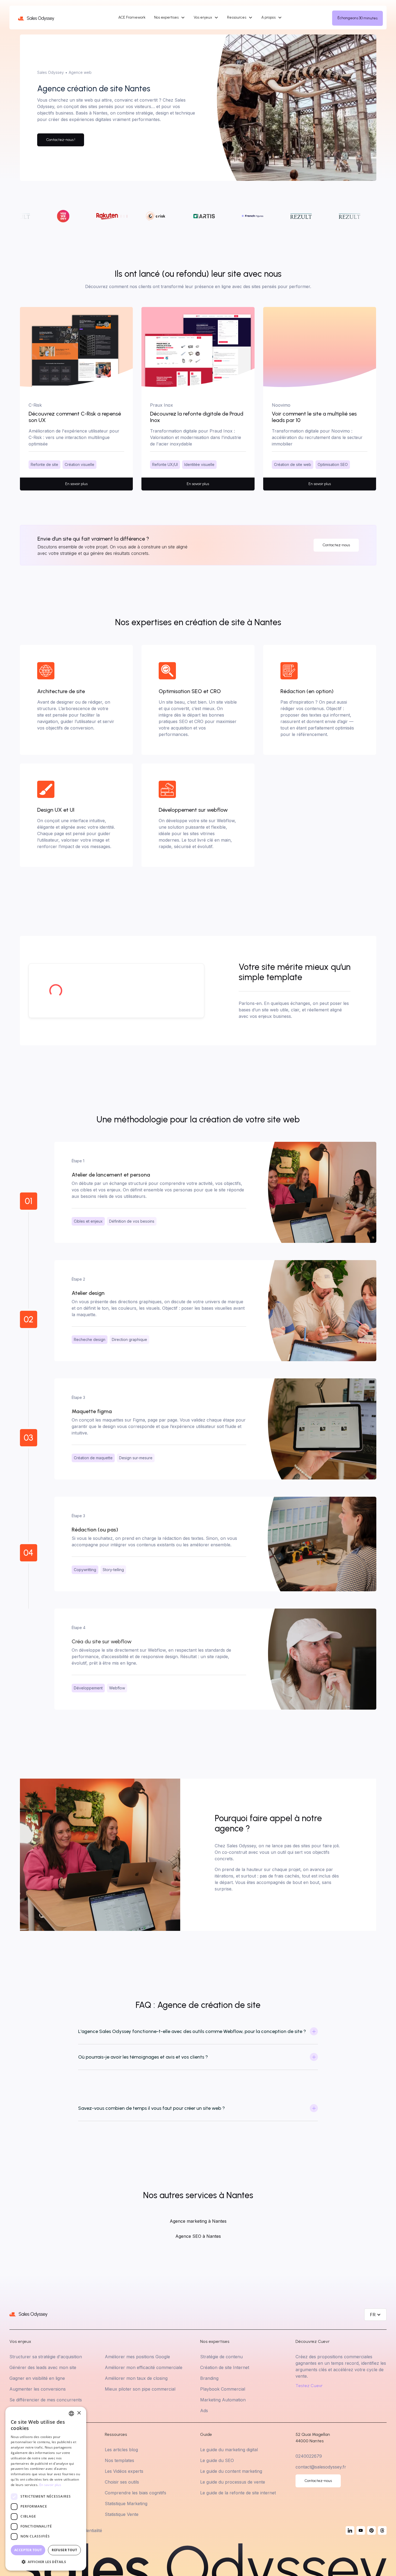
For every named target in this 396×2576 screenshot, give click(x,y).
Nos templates (119, 2460)
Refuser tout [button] (64, 2550)
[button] (170, 18)
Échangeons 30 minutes (357, 18)
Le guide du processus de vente (233, 2482)
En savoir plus (50, 2485)
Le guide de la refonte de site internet (238, 2493)
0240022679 (309, 2456)
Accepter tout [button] (28, 2550)
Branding (209, 2378)
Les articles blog (121, 2450)
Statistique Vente (122, 2514)
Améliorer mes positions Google (137, 2357)
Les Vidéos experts (124, 2471)
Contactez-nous (336, 545)
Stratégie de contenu (221, 2357)
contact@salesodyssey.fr (321, 2467)
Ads (204, 2411)
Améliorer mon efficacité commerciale (144, 2367)
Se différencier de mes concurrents (46, 2400)
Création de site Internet (225, 2367)
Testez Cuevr (309, 2386)
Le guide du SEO (217, 2460)
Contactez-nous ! (61, 140)
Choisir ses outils (122, 2482)
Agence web (80, 72)
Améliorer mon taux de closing (136, 2378)
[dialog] (46, 2489)
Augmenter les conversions (38, 2389)
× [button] (79, 2413)
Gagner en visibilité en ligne (37, 2378)
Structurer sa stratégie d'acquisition (46, 2357)
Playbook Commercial (223, 2389)
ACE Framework (132, 17)
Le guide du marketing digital (229, 2450)
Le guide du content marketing (231, 2471)
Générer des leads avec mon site (43, 2367)
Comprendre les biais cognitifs (136, 2493)
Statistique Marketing (126, 2504)
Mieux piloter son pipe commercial (140, 2389)
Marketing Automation (223, 2400)
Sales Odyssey (51, 72)
